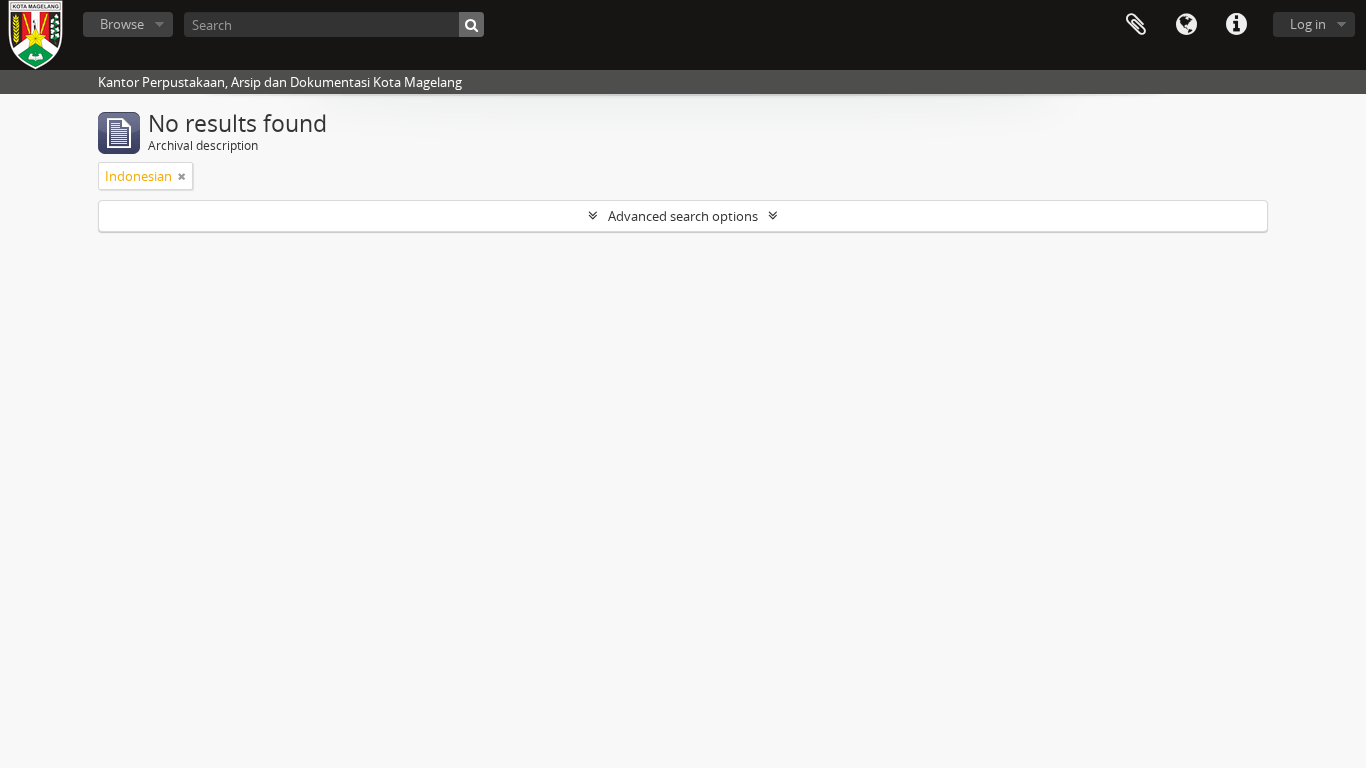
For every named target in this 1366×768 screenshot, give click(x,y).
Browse (122, 24)
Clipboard (1136, 25)
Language (1186, 25)
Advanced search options (683, 216)
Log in (1308, 24)
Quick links (1236, 25)
